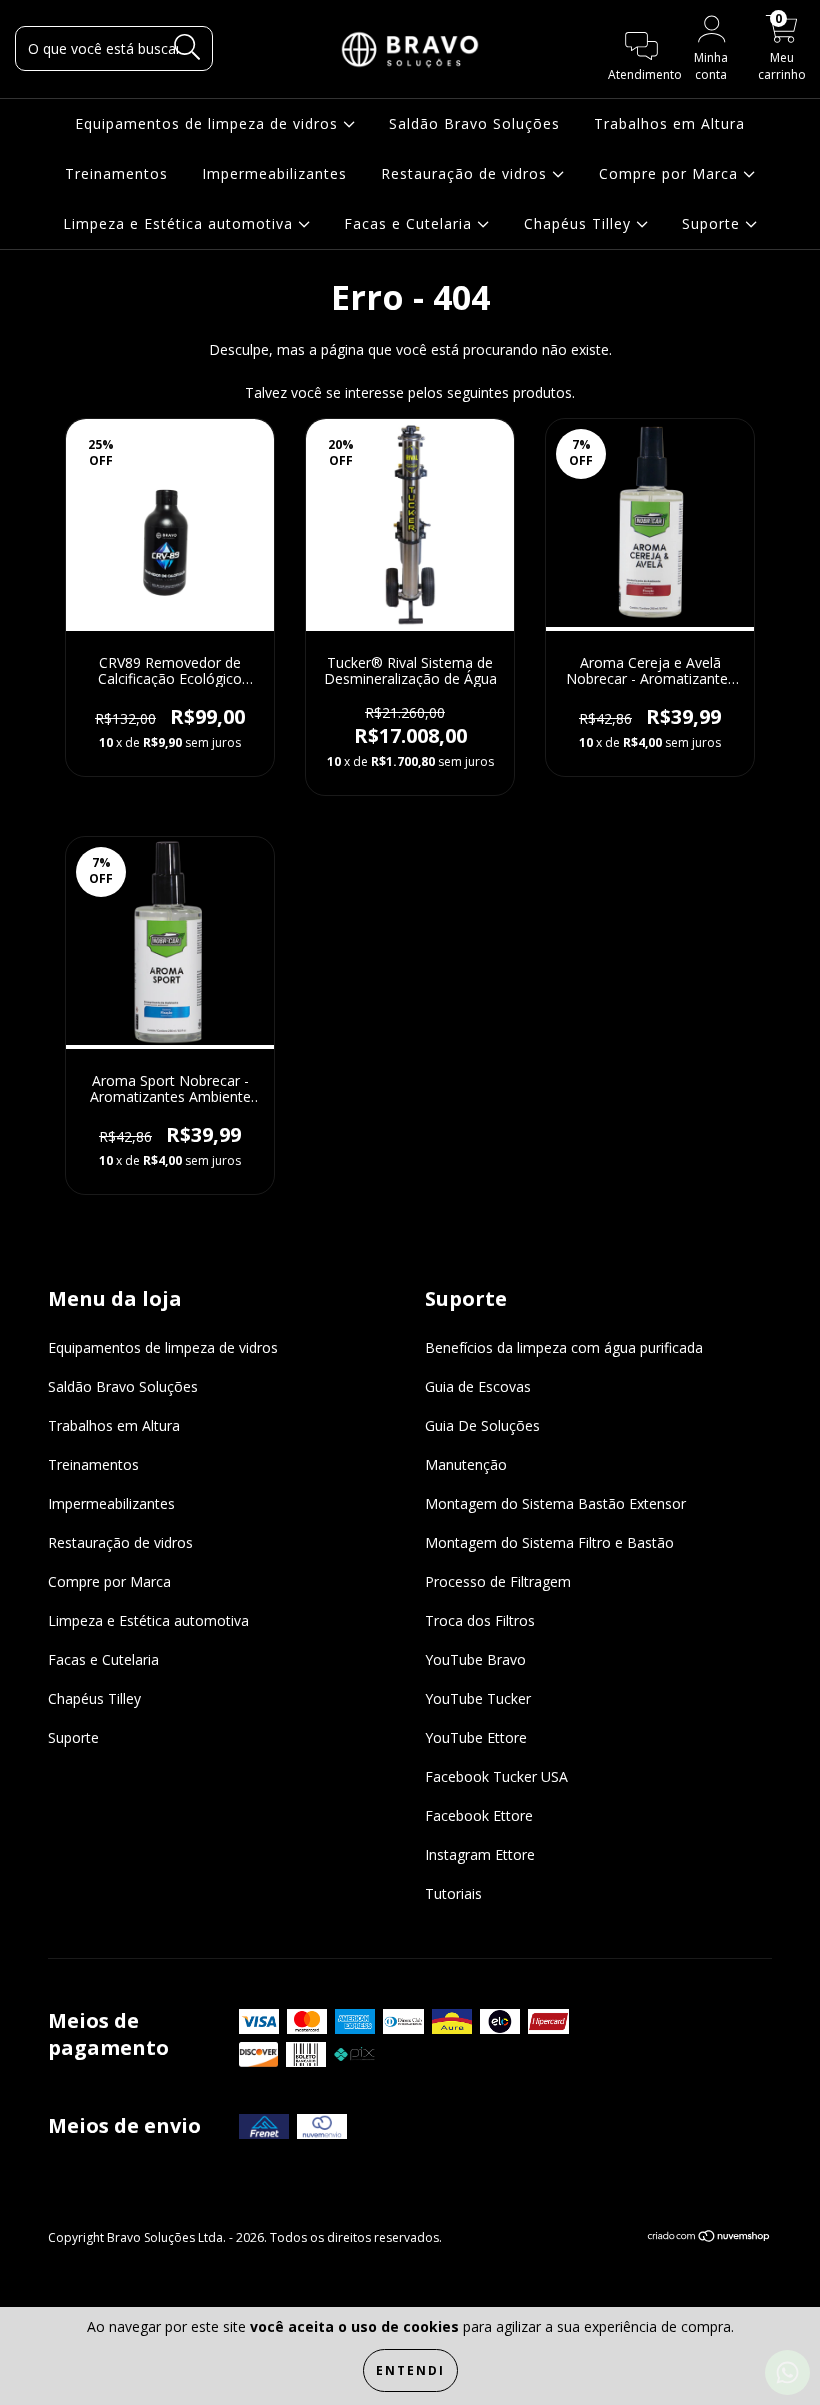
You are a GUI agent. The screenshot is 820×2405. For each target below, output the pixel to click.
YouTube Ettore (476, 1737)
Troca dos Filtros (480, 1620)
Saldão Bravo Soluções (474, 123)
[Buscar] (187, 47)
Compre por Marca (671, 173)
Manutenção (466, 1464)
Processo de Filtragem (498, 1581)
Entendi (410, 2370)
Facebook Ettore (479, 1815)
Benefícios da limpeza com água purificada (564, 1347)
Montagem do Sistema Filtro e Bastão (549, 1542)
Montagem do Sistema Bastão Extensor (555, 1503)
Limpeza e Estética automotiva (180, 223)
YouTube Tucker (478, 1698)
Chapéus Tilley (580, 223)
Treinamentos (116, 173)
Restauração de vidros (466, 173)
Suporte (713, 223)
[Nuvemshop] (709, 2238)
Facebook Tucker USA (496, 1776)
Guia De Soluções (482, 1425)
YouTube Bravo (475, 1659)
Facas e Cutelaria (410, 223)
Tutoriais (453, 1893)
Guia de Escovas (478, 1386)
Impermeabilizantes (274, 173)
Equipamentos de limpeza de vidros (209, 123)
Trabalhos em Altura (669, 123)
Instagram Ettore (480, 1854)
